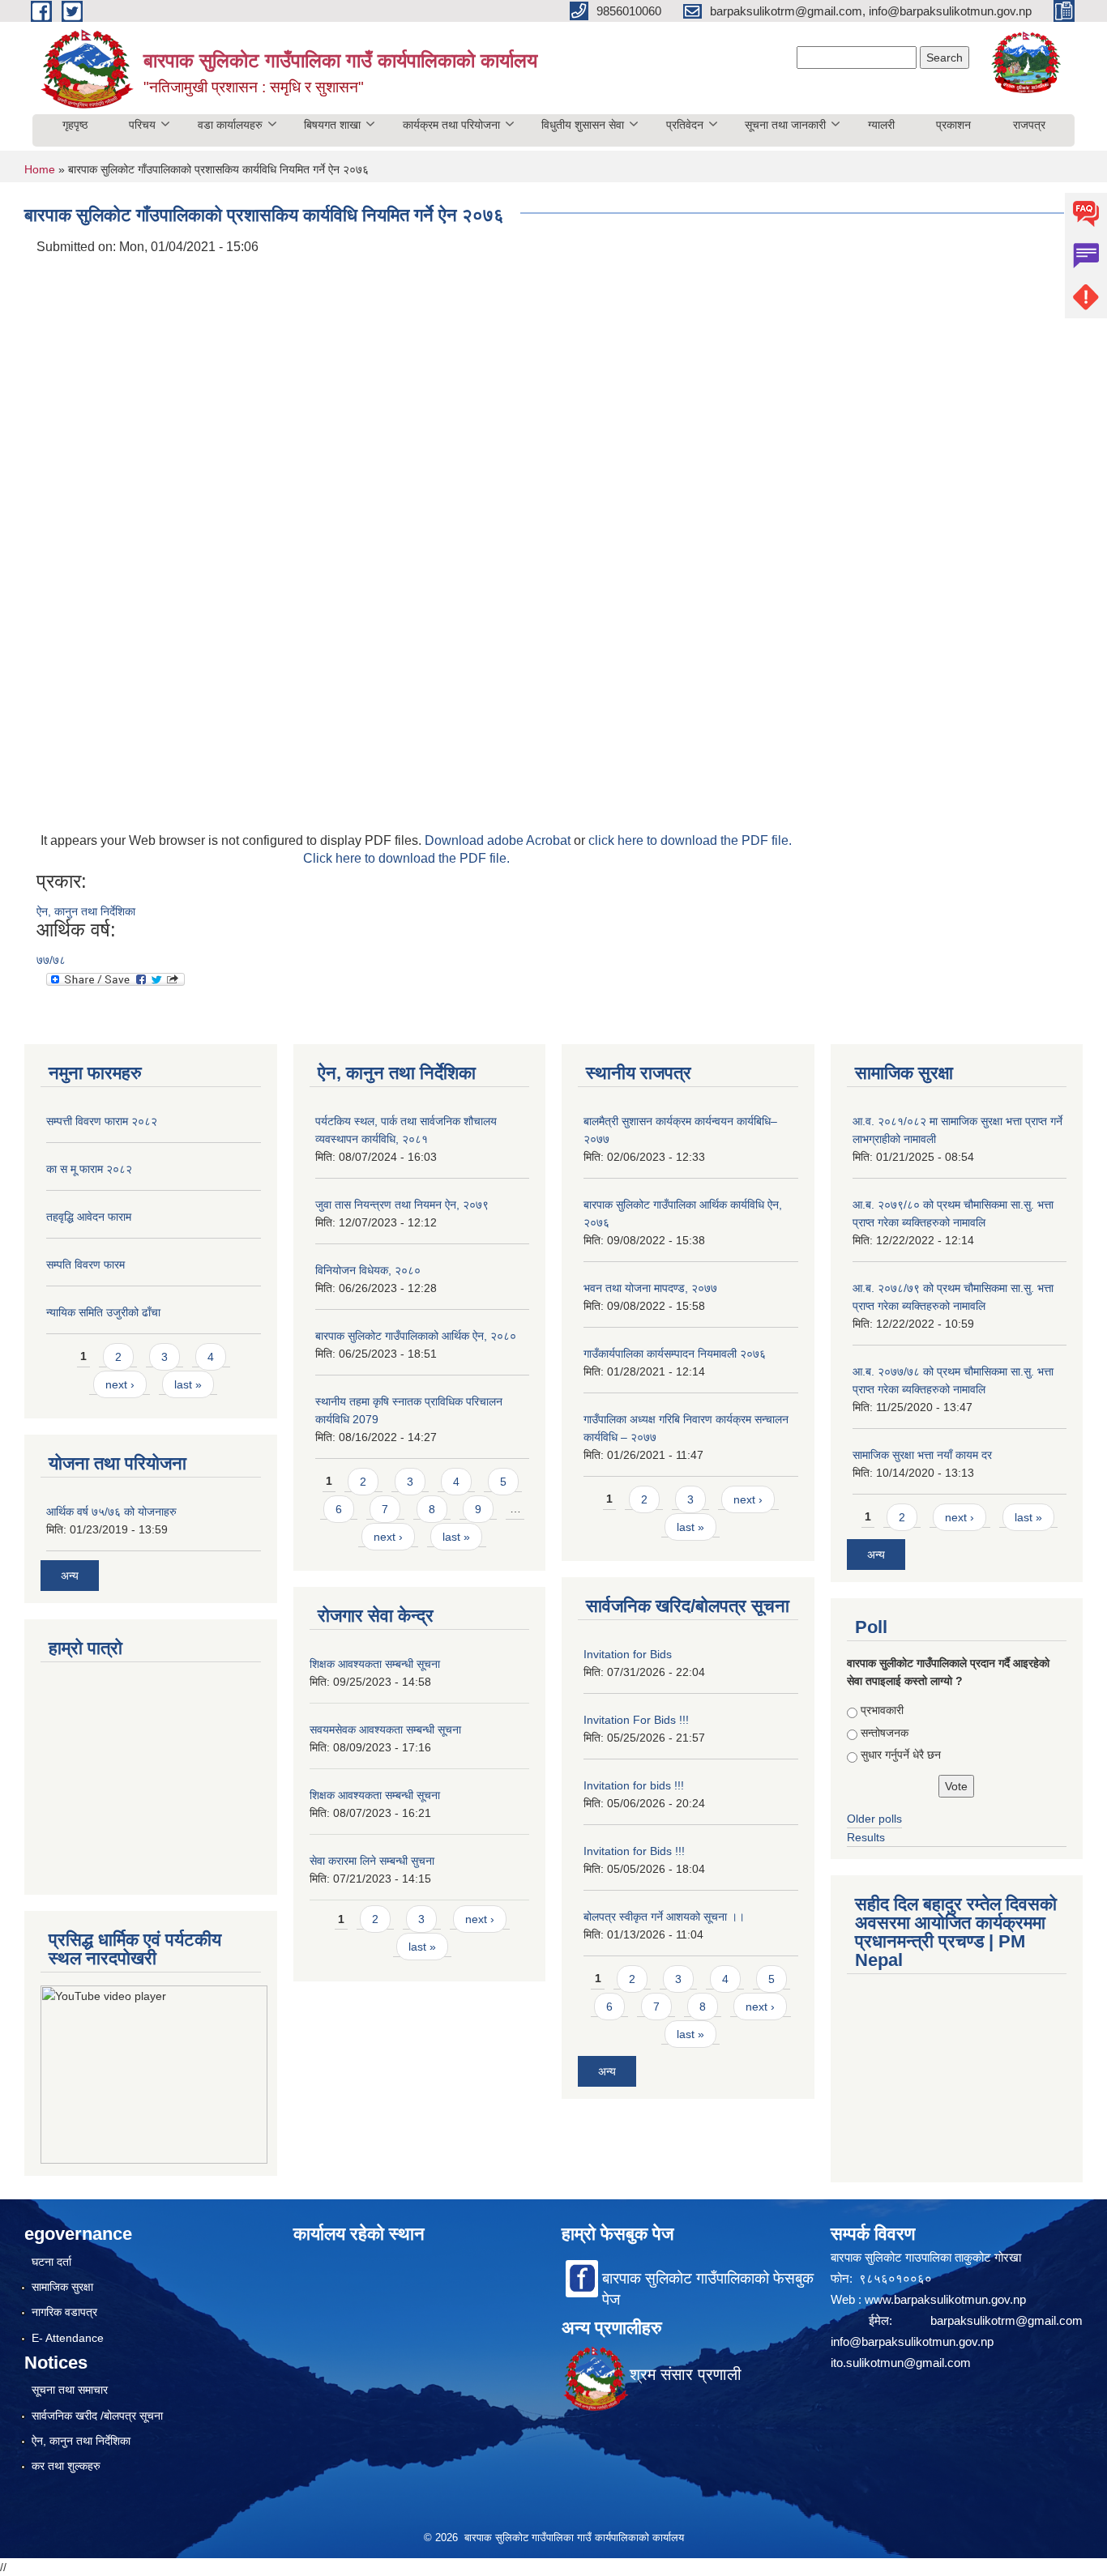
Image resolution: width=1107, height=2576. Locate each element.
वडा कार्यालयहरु (230, 125)
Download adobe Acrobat (499, 840)
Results (866, 1837)
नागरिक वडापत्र (64, 2312)
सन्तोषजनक (885, 1733)
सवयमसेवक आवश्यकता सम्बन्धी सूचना (385, 1729)
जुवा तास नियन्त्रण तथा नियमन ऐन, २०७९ (402, 1205)
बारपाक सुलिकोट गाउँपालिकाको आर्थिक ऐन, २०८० (416, 1336)
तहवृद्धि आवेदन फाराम (89, 1217)
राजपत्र (1029, 125)
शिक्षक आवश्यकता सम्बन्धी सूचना (375, 1664)
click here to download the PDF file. (690, 840)
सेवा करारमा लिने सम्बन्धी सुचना (372, 1861)
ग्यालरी (881, 125)
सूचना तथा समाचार (70, 2390)
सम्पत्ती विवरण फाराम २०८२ (102, 1121)
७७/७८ (51, 960)
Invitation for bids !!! (634, 1785)
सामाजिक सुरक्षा (62, 2287)
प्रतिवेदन (685, 125)
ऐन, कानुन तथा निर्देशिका (86, 911)
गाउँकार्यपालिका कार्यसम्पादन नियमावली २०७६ (675, 1354)
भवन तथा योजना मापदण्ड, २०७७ (650, 1288)
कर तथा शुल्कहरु (66, 2466)
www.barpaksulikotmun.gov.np (947, 2299)
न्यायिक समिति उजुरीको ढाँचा (103, 1312)
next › (120, 1384)
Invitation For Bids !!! (636, 1720)
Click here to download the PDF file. (406, 858)
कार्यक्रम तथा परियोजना (451, 125)
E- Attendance (68, 2338)
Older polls (874, 1819)
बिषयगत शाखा (332, 125)
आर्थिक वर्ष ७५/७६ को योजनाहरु (111, 1512)
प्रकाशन (953, 125)
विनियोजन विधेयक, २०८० (368, 1270)
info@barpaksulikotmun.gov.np (912, 2341)
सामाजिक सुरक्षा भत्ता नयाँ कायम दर (922, 1455)
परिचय (142, 125)
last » (188, 1384)
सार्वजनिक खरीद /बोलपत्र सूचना (97, 2416)
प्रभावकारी (882, 1710)
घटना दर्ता (51, 2262)
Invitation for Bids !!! (634, 1851)
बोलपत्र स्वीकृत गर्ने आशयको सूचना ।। (664, 1917)
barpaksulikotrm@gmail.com (1007, 2320)
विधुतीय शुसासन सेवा (583, 125)
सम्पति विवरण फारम (85, 1265)
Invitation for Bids (628, 1654)
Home (40, 169)
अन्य (70, 1576)
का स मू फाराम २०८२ (89, 1169)
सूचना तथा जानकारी (785, 125)
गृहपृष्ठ (75, 125)
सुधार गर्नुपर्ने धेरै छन (901, 1755)
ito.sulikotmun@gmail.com (901, 2363)
